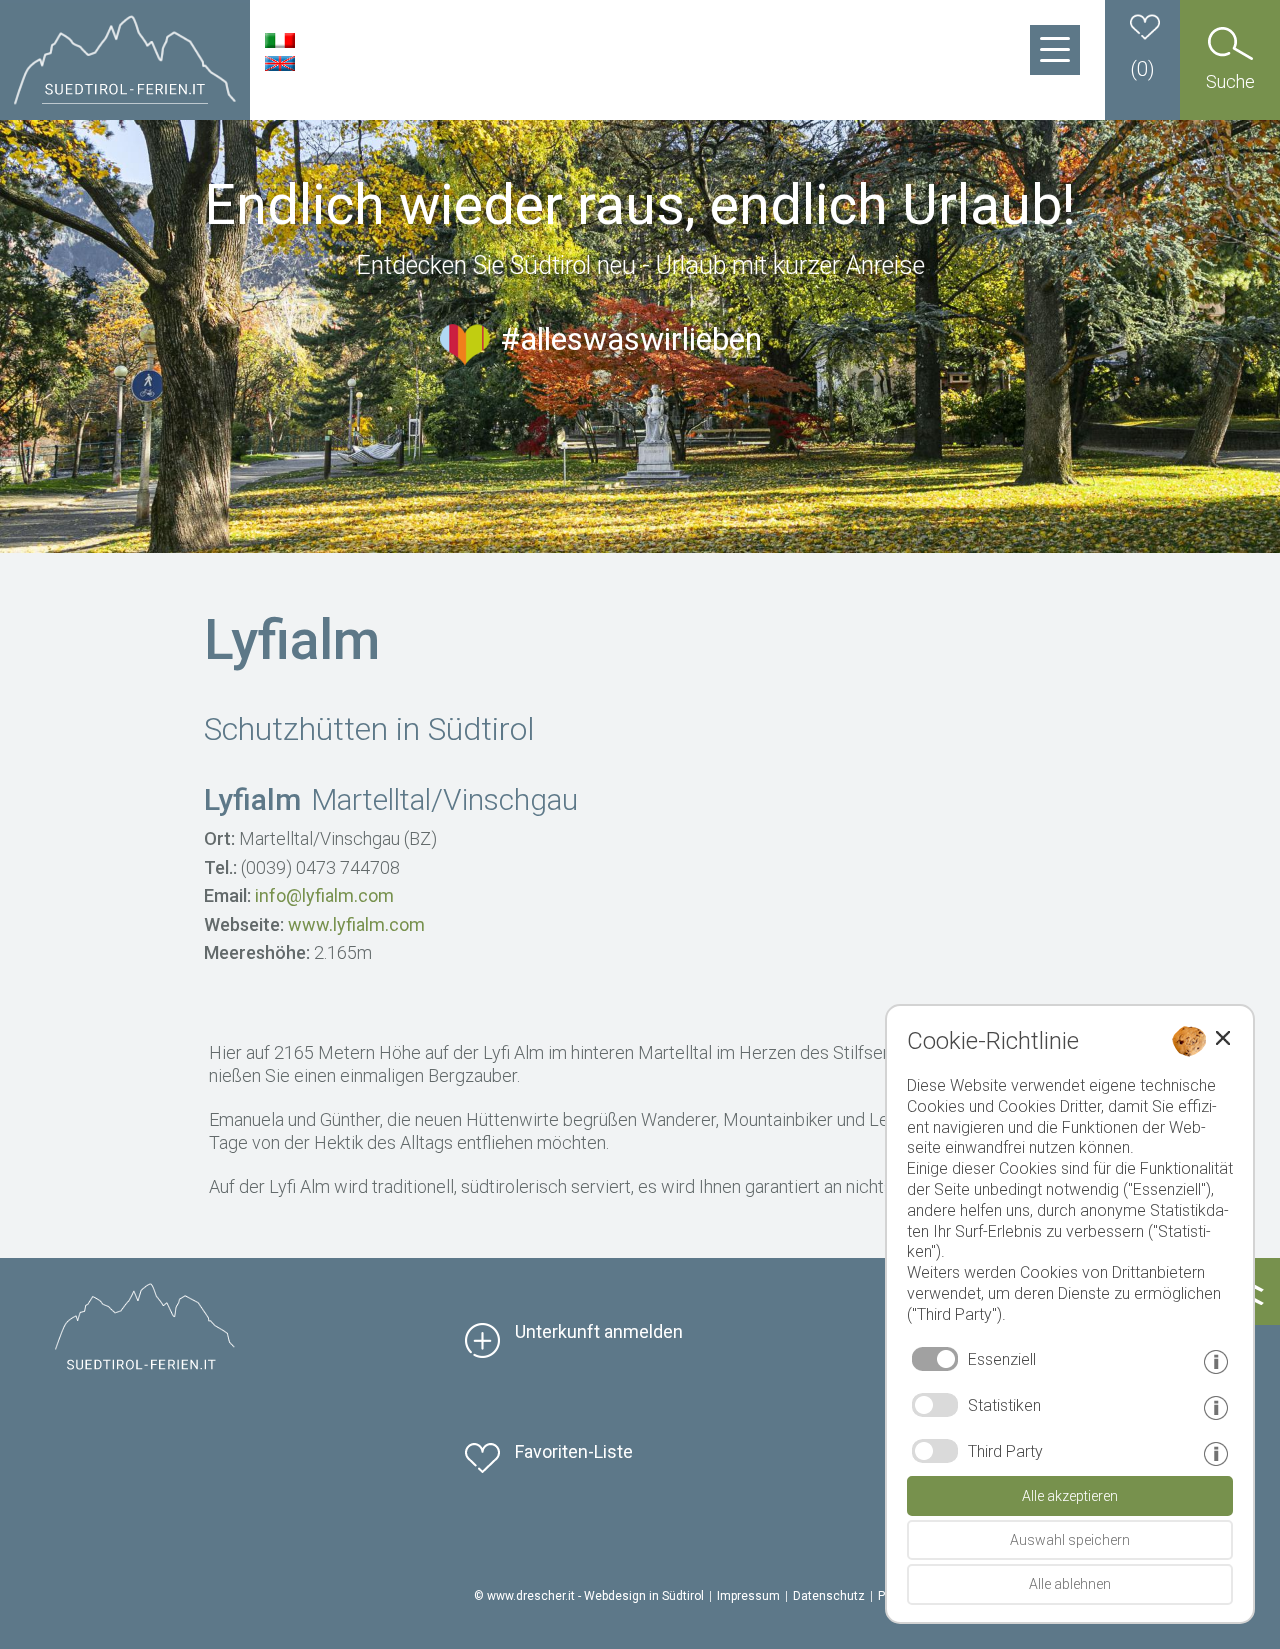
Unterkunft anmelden (599, 1331)
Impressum (748, 1596)
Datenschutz (829, 1596)
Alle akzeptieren (1070, 1496)
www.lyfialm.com (356, 924)
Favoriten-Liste (574, 1451)
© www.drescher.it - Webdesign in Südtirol (589, 1596)
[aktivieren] (935, 1405)
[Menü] (1055, 50)
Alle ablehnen (1070, 1584)
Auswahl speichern (1070, 1540)
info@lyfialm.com (324, 895)
